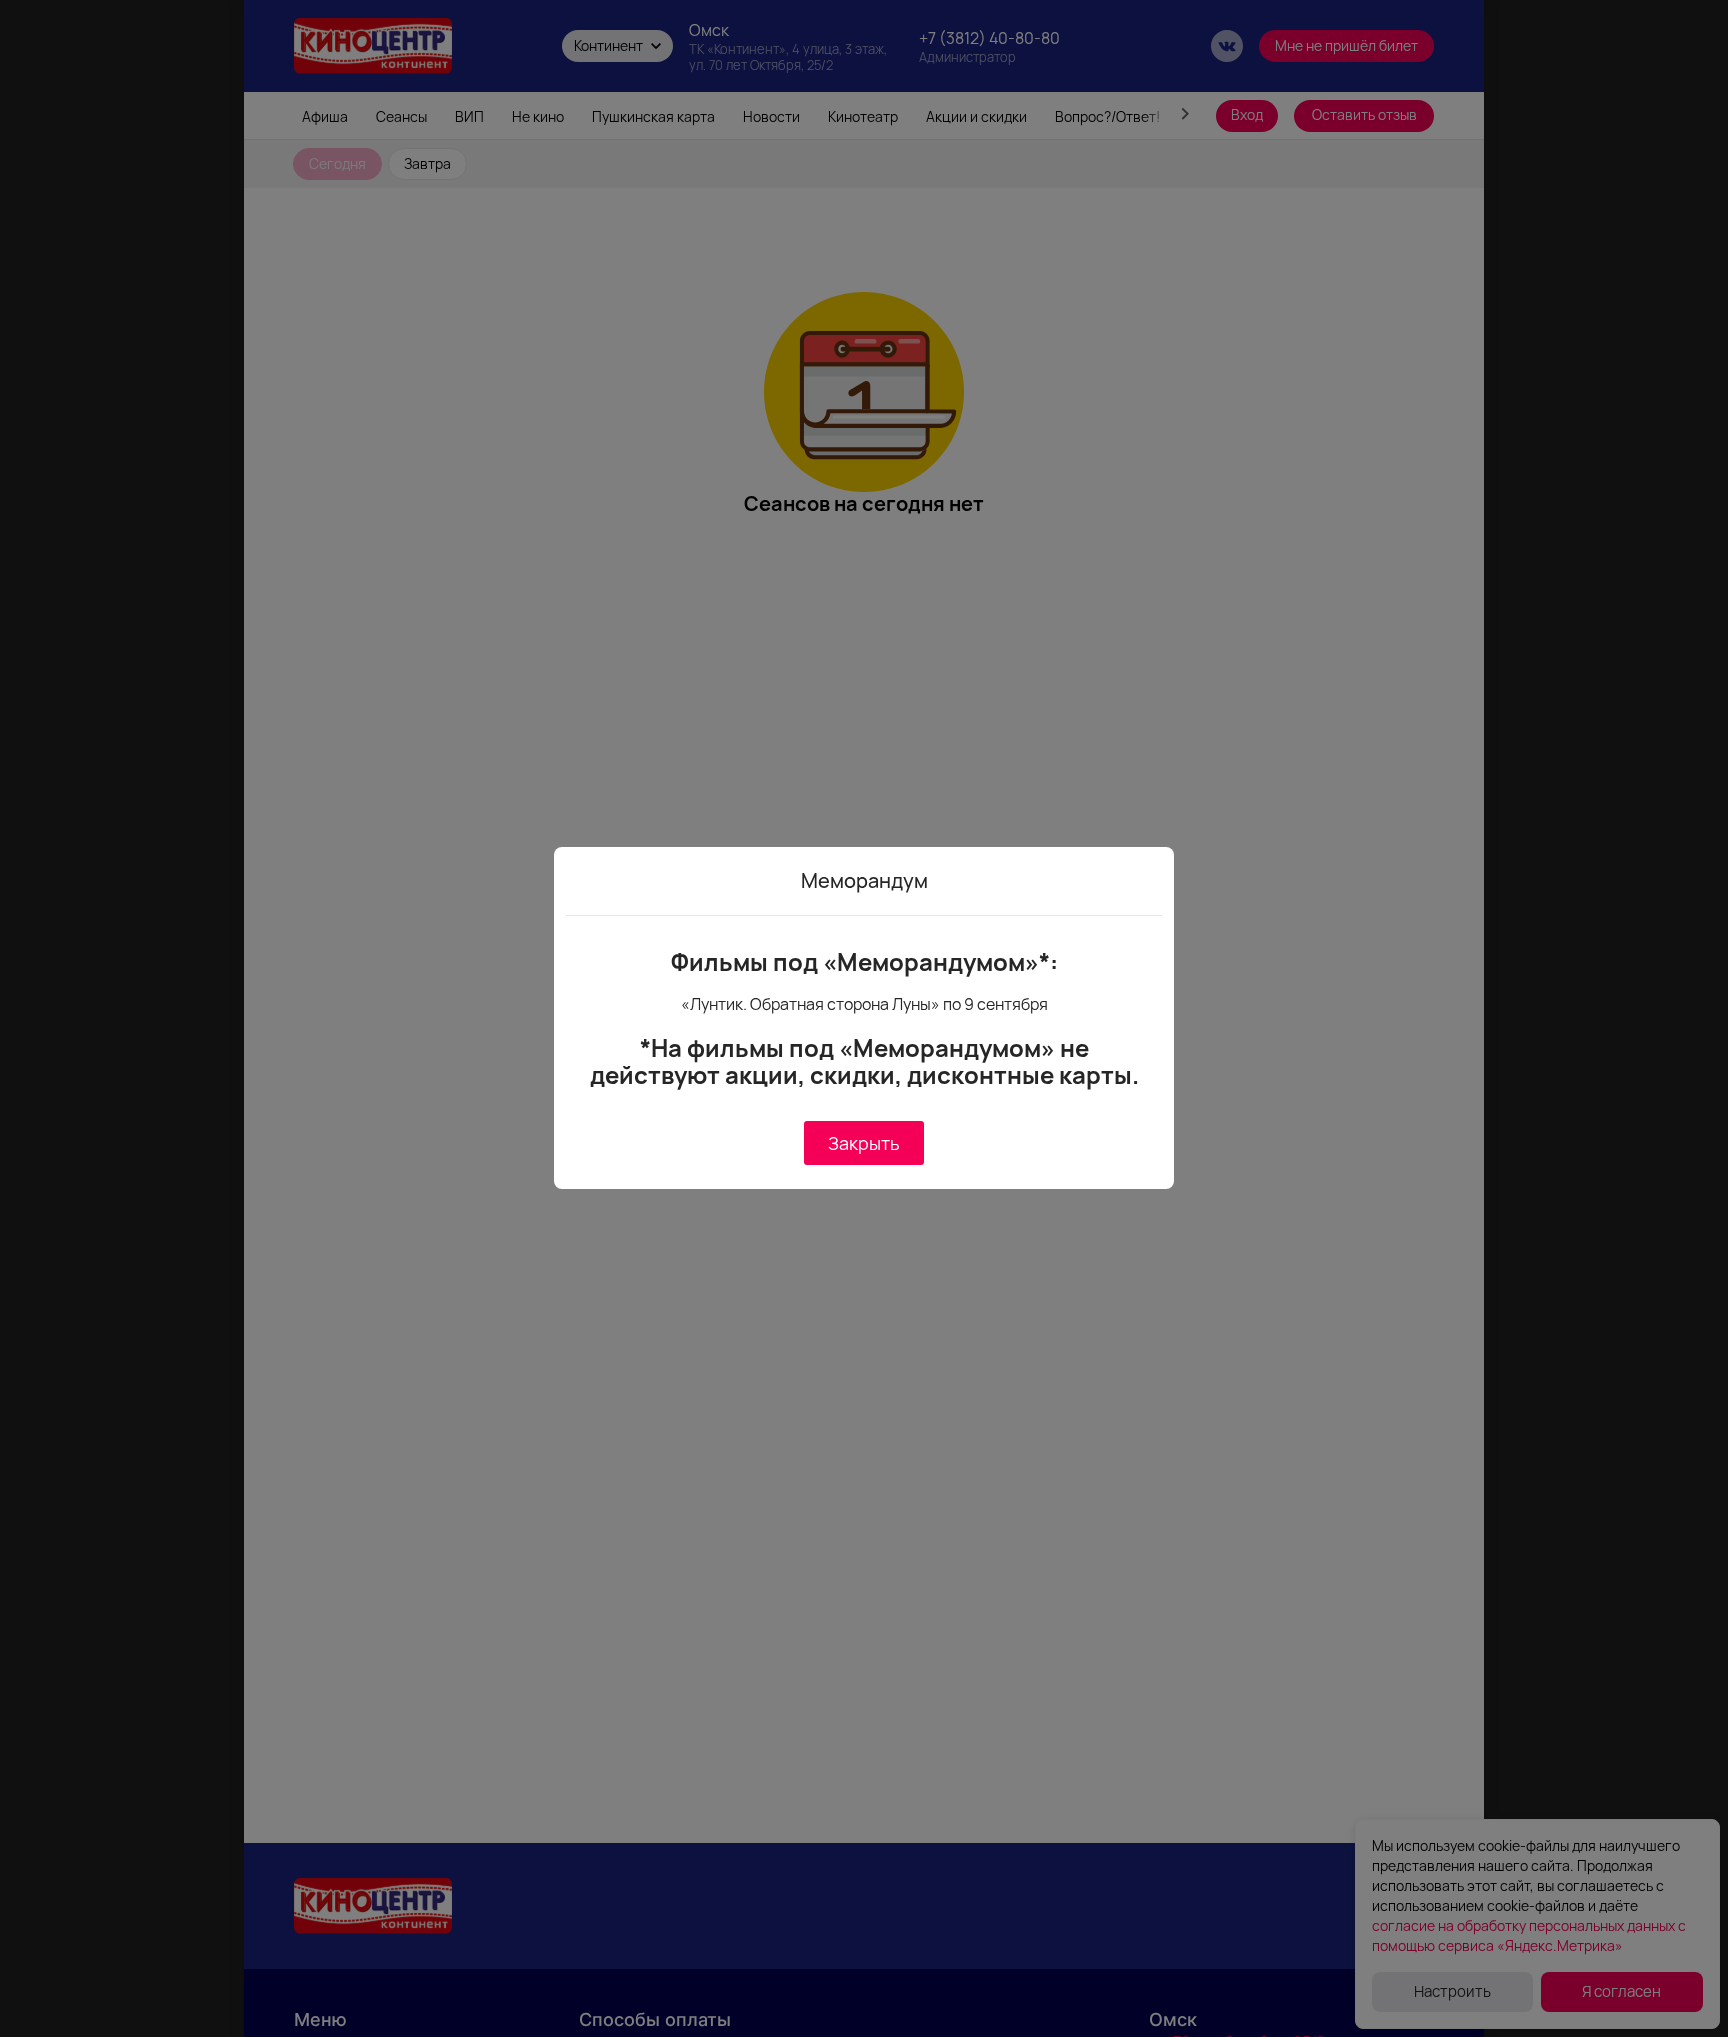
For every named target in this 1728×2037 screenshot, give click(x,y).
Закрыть (864, 1143)
